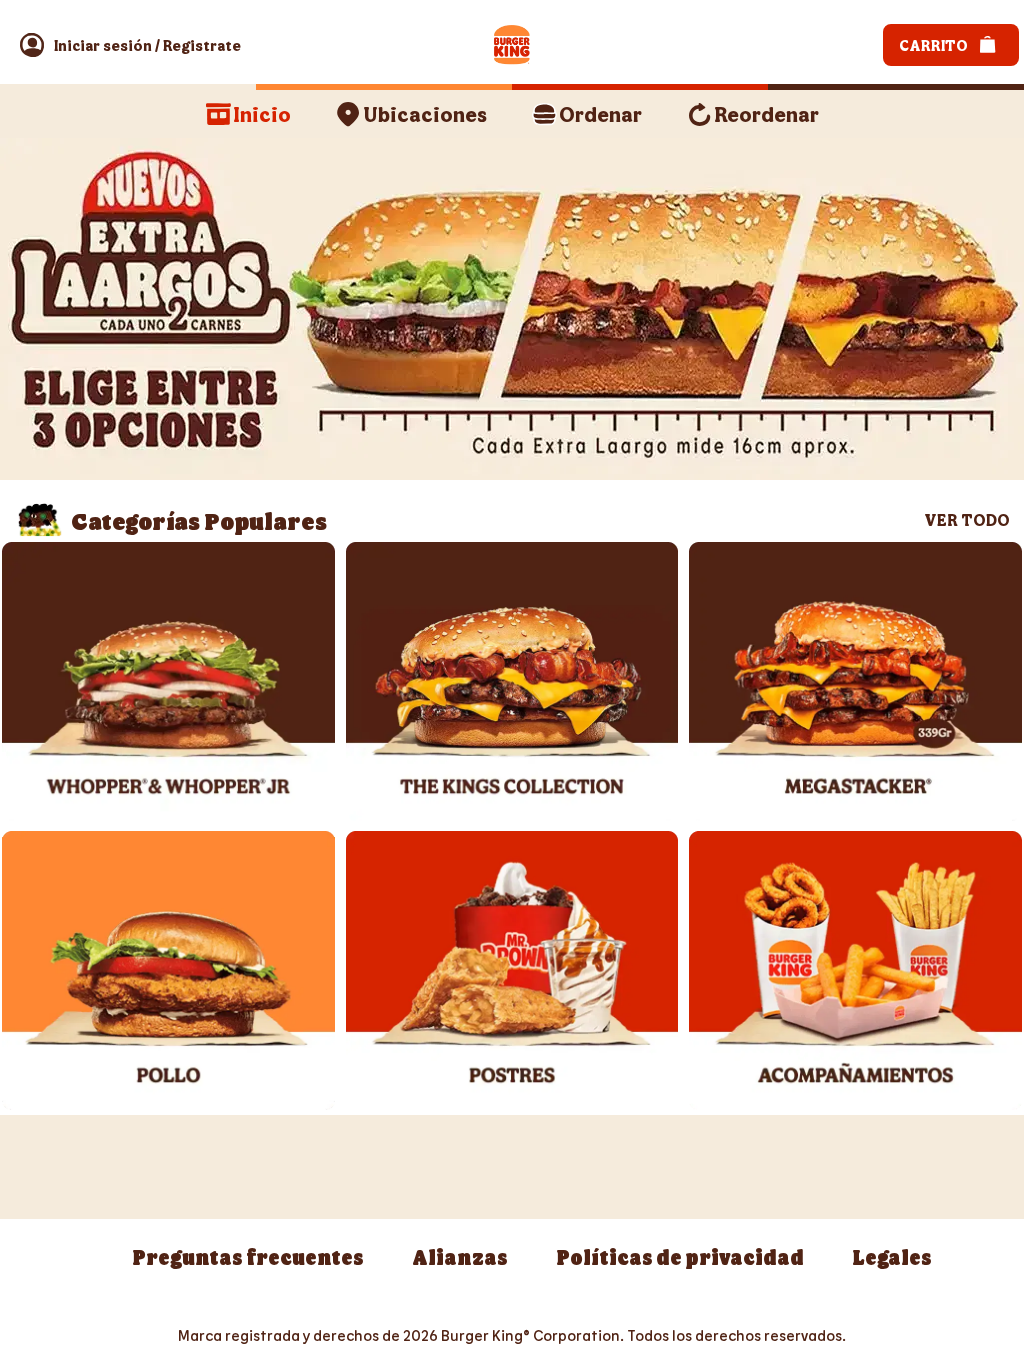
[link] (103, 45)
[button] (32, 45)
